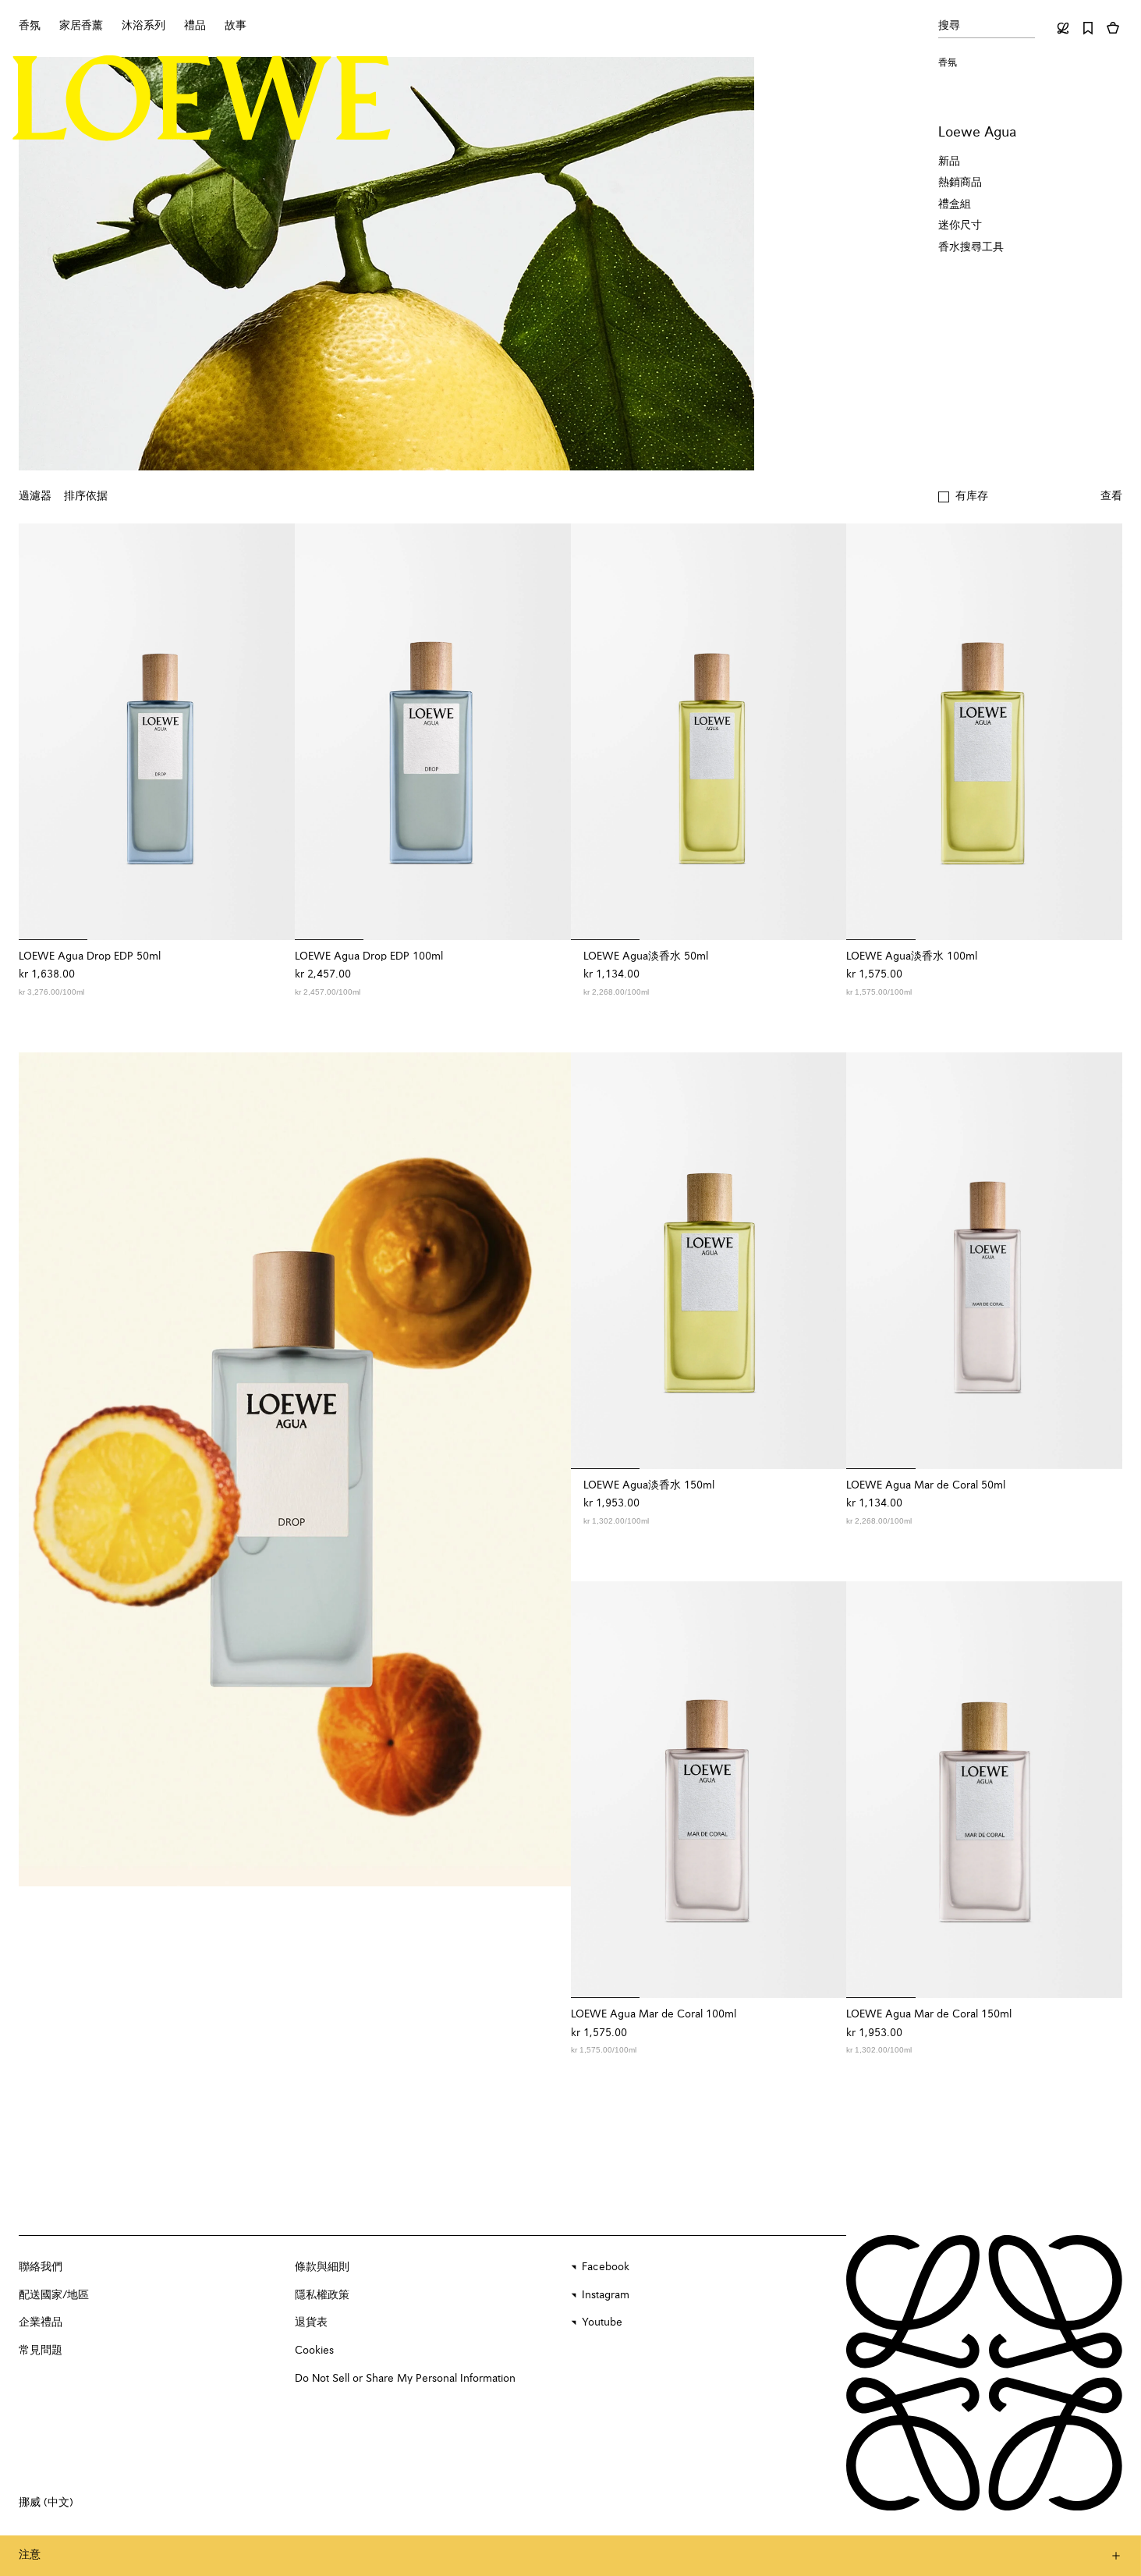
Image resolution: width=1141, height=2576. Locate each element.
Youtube (602, 2322)
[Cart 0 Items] (1113, 28)
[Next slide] (543, 1469)
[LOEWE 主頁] (202, 98)
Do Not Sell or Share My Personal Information (405, 2379)
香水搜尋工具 (971, 247)
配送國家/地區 (54, 2295)
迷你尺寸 (960, 225)
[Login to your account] (1063, 28)
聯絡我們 (41, 2267)
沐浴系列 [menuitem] (144, 26)
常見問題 (41, 2351)
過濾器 (35, 496)
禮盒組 (955, 204)
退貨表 (311, 2322)
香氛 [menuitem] (30, 26)
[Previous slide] (47, 1469)
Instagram (606, 2295)
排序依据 (86, 496)
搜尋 (949, 26)
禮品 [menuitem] (195, 26)
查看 (1111, 496)
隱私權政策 (322, 2295)
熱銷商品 (960, 183)
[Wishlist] (1088, 28)
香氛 (948, 63)
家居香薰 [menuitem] (81, 26)
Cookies (314, 2351)
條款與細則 (322, 2267)
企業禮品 (41, 2322)
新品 (949, 161)
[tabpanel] (295, 1469)
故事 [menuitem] (236, 26)
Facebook (606, 2267)
